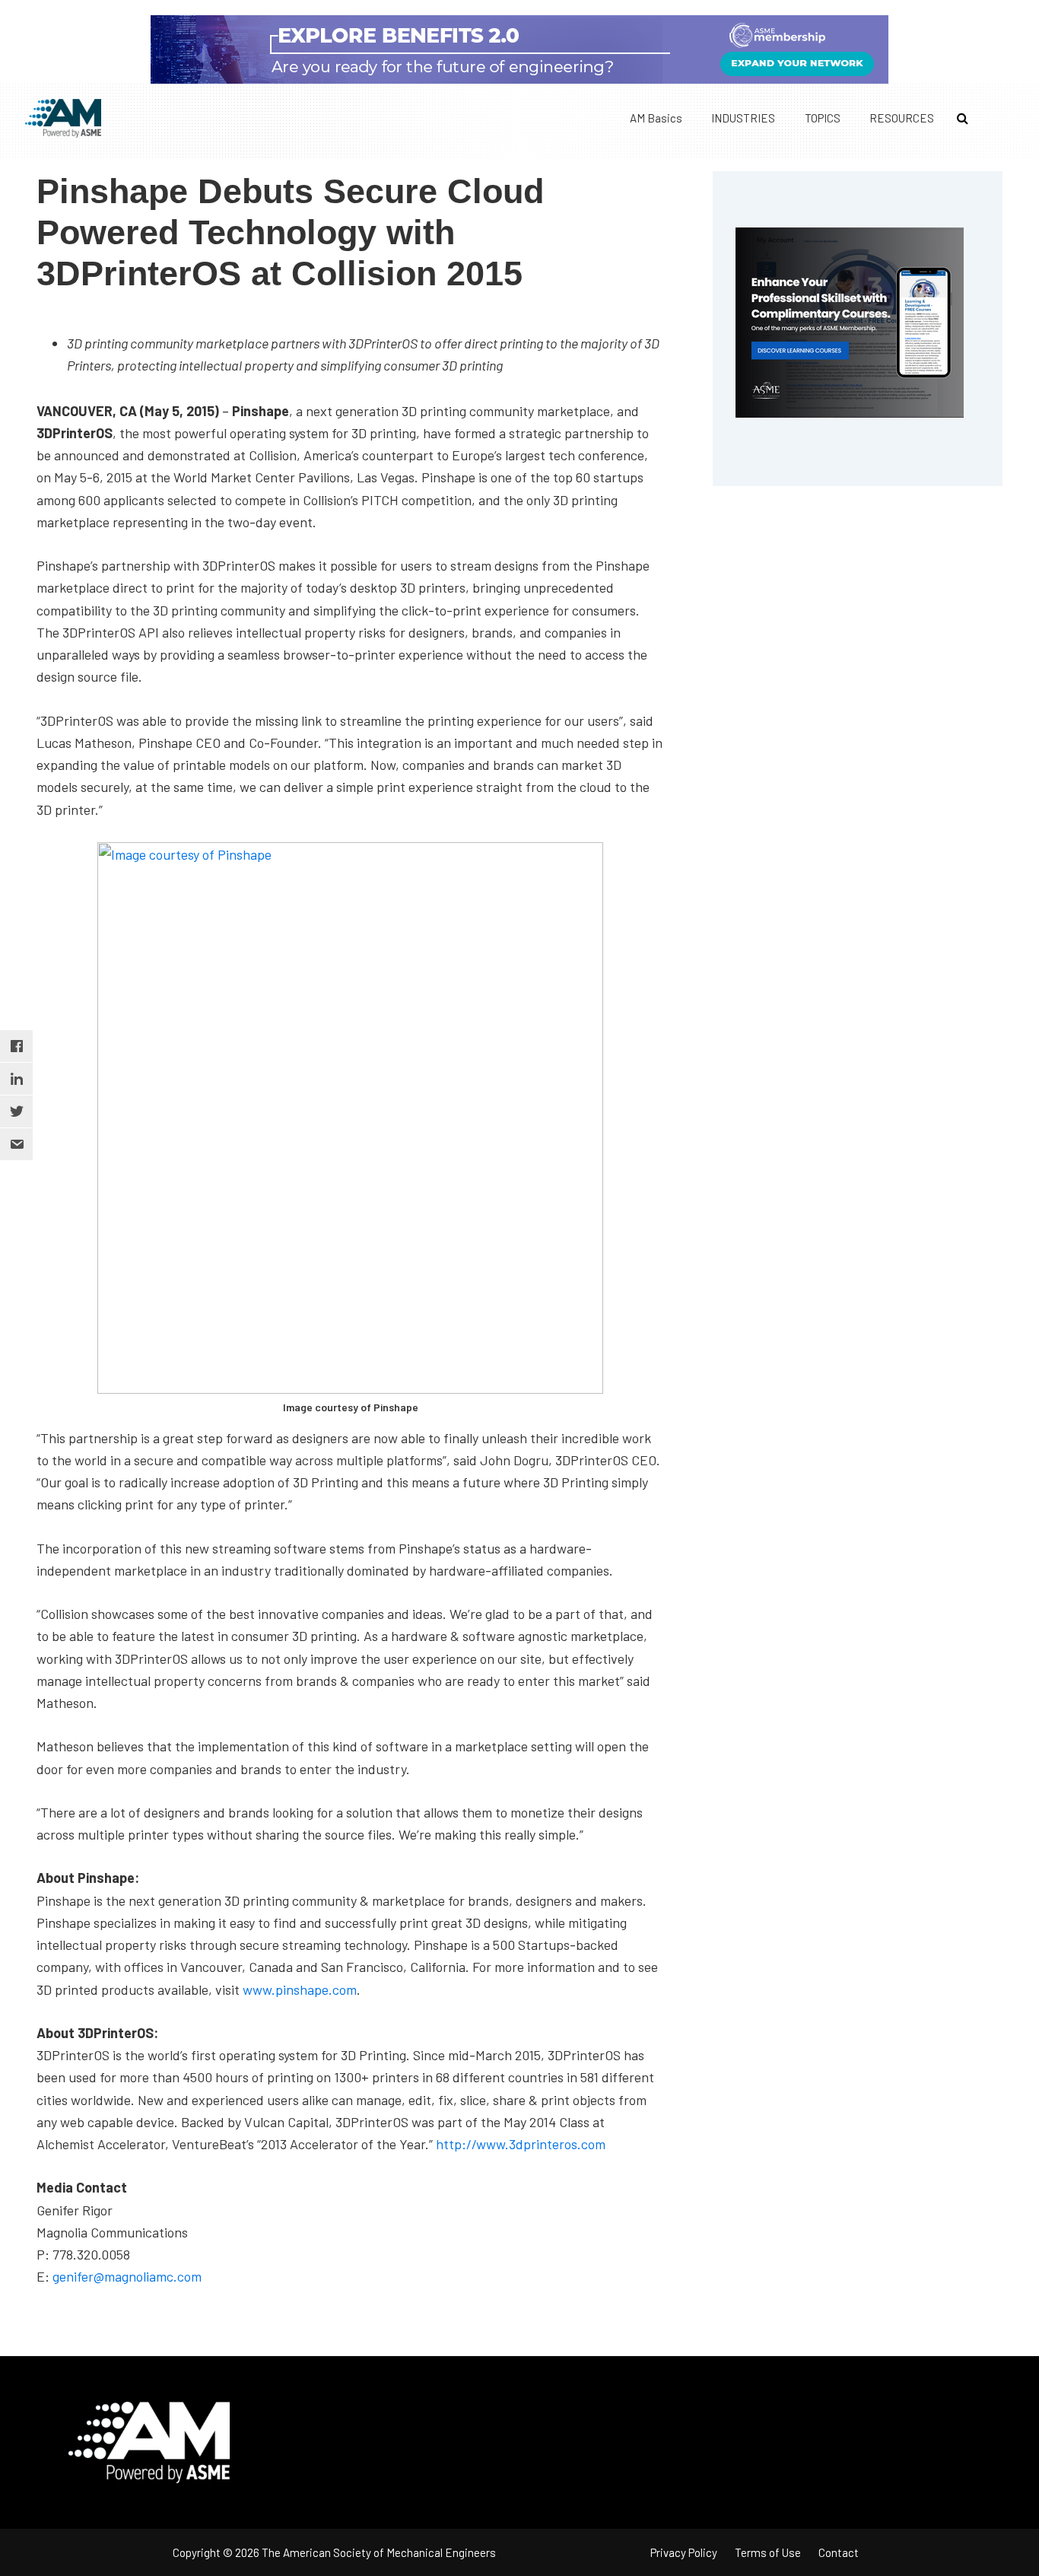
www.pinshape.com (300, 1989)
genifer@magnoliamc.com (127, 2276)
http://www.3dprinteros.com (521, 2144)
